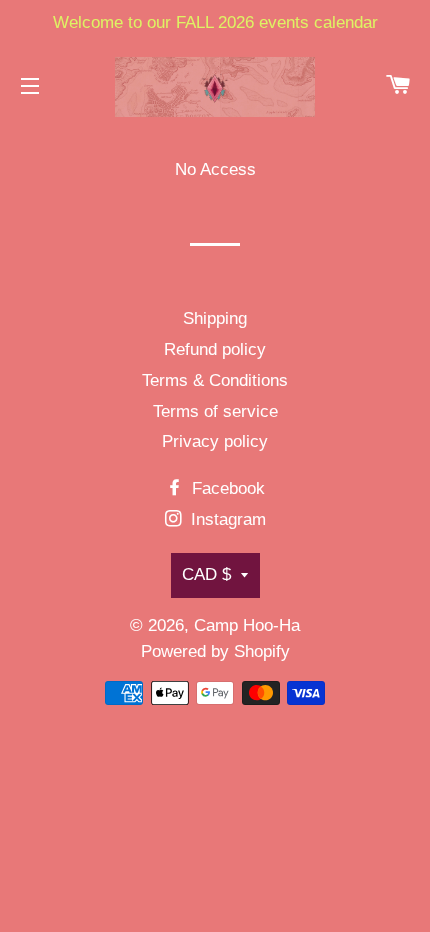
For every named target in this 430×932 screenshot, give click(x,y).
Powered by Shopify (215, 651)
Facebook (226, 488)
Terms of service (215, 411)
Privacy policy (215, 441)
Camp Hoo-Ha (247, 625)
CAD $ (206, 574)
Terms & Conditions (215, 380)
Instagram (226, 519)
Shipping (215, 318)
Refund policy (215, 349)
